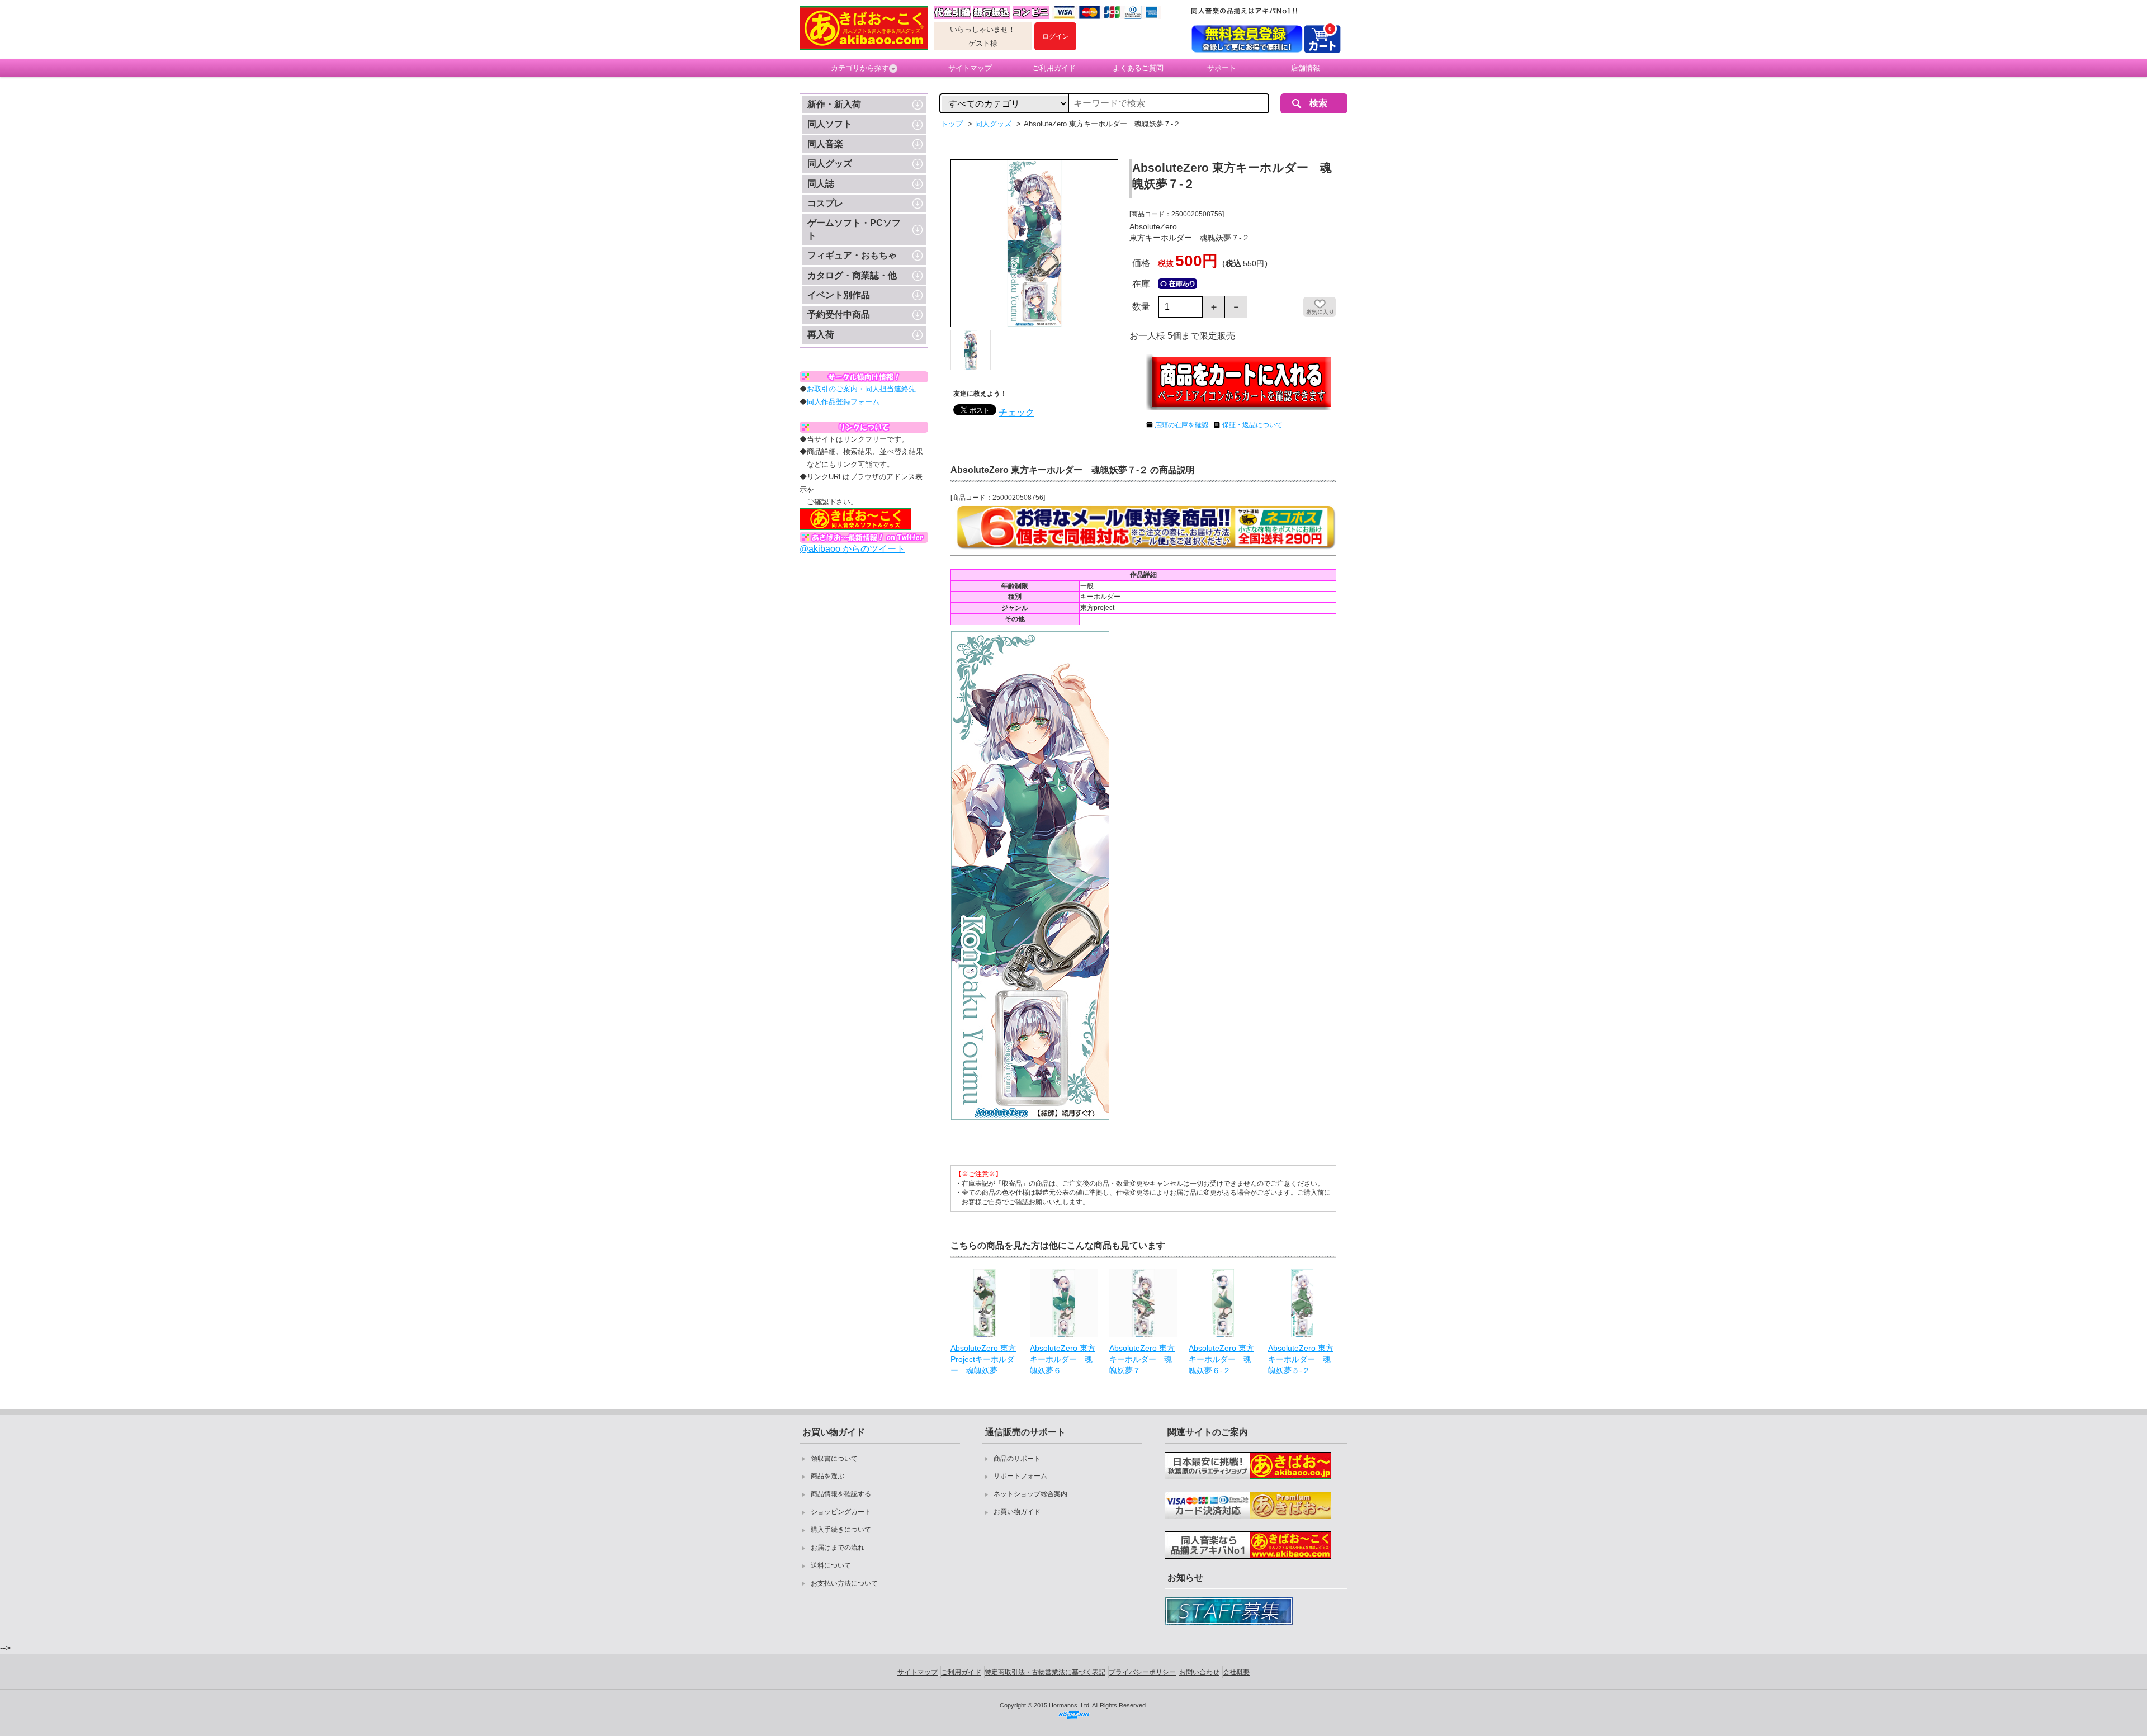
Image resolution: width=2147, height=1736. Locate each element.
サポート (1222, 68)
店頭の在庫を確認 (1181, 425)
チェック (1016, 412)
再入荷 (821, 335)
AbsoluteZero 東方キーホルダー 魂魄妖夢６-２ (1221, 1359)
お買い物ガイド (1017, 1512)
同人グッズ (830, 164)
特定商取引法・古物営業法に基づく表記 (1045, 1672)
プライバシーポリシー (1142, 1672)
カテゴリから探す (860, 68)
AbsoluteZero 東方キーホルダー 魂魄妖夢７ (1142, 1359)
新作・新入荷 (834, 104)
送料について (831, 1565)
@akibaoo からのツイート (852, 549)
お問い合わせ (1199, 1672)
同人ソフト (830, 124)
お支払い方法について (844, 1583)
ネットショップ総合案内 (1030, 1494)
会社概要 (1236, 1672)
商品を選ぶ (827, 1476)
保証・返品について (1252, 425)
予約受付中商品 (839, 314)
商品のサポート (1017, 1459)
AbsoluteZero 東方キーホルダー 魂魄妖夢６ (1063, 1359)
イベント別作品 (839, 295)
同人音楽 (825, 144)
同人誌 (821, 184)
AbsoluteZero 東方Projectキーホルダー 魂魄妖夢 (983, 1359)
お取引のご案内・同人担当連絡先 (861, 389)
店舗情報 (1306, 68)
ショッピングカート (841, 1512)
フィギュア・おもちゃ (852, 255)
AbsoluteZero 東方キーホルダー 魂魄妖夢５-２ (1301, 1359)
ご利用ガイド (1054, 68)
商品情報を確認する (841, 1494)
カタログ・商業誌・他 (852, 275)
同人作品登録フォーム (843, 402)
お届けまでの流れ (838, 1548)
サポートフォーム (1020, 1476)
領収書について (834, 1459)
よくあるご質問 (1138, 68)
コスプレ (825, 203)
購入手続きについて (841, 1530)
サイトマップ (970, 68)
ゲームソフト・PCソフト (854, 229)
